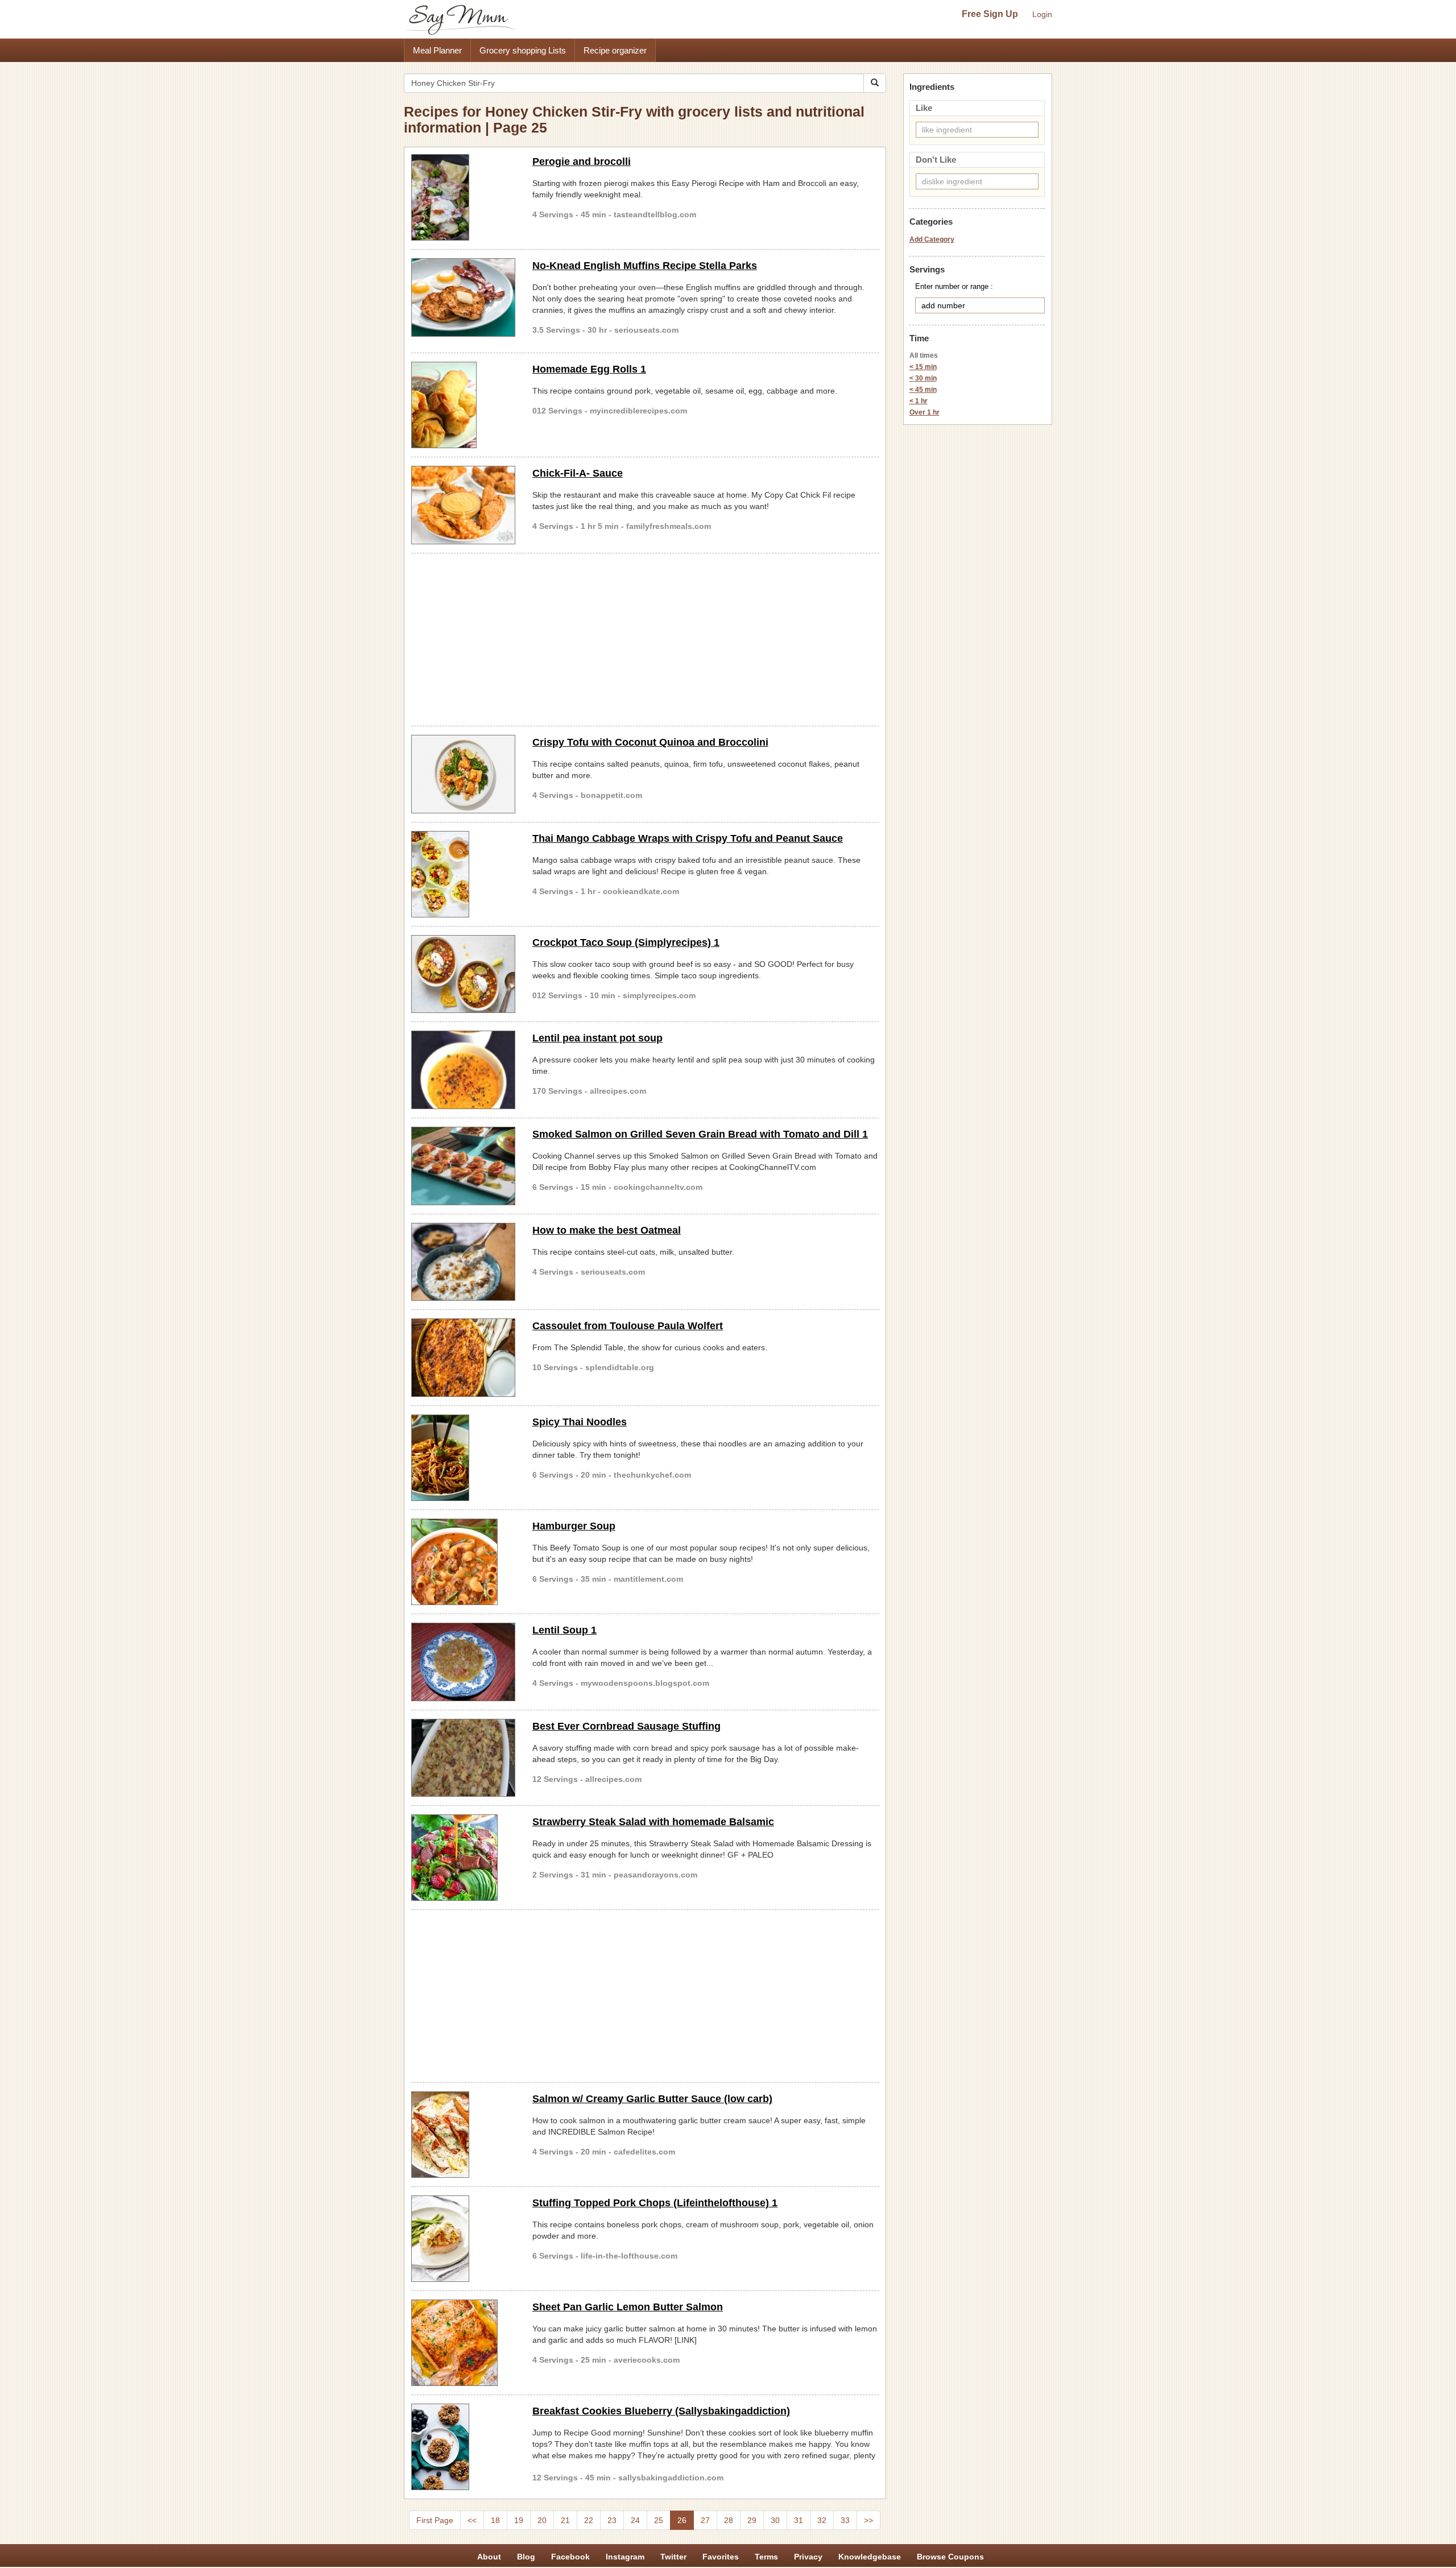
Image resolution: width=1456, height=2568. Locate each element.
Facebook (570, 2557)
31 (799, 2520)
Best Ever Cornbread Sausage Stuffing (626, 1726)
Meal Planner (437, 50)
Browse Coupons (950, 2557)
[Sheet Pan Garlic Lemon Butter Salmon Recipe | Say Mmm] (463, 2343)
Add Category (932, 239)
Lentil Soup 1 (564, 1630)
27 (705, 2520)
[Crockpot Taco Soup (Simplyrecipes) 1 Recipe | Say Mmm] (463, 974)
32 (822, 2520)
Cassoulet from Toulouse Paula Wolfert (628, 1326)
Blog (526, 2557)
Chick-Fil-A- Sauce (578, 473)
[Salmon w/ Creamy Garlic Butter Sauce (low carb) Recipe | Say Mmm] (463, 2135)
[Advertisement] (645, 638)
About (489, 2557)
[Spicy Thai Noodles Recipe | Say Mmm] (463, 1458)
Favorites (721, 2557)
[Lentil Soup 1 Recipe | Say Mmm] (463, 1662)
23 (612, 2520)
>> (868, 2520)
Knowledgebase (870, 2557)
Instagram (625, 2557)
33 (845, 2520)
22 (589, 2520)
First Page (435, 2520)
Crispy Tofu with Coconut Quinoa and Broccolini (650, 742)
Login (1042, 14)
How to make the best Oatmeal (607, 1230)
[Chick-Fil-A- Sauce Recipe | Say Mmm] (463, 505)
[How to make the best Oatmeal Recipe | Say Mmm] (463, 1262)
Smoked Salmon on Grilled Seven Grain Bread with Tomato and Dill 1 (700, 1134)
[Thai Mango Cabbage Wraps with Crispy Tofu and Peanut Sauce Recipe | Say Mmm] (463, 874)
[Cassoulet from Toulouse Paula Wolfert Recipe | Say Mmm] (463, 1358)
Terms (766, 2557)
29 (752, 2520)
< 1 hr (919, 401)
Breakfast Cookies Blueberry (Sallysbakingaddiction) (661, 2411)
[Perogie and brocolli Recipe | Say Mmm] (463, 197)
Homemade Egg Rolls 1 (589, 369)
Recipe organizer (615, 50)
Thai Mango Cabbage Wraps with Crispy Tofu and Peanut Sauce (688, 838)
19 (519, 2520)
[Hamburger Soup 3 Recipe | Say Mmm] (463, 1562)
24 (635, 2520)
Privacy (808, 2557)
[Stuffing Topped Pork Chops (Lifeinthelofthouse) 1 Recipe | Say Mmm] (463, 2239)
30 (775, 2520)
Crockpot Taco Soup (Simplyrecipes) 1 (626, 942)
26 (682, 2520)
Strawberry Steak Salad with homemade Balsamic (653, 1822)
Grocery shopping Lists (523, 50)
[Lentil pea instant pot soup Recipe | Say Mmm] (463, 1070)
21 (565, 2520)
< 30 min (923, 378)
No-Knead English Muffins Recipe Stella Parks (645, 266)
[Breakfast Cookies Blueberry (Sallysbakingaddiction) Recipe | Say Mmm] (463, 2447)
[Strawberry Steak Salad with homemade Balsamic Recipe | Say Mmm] (463, 1858)
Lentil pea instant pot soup (597, 1038)
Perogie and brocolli (582, 162)
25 (659, 2520)
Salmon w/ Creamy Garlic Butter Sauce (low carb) (652, 2099)
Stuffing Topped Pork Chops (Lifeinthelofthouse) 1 (655, 2203)
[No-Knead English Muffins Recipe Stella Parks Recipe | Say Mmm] (463, 297)
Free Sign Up (990, 14)
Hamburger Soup (574, 1526)
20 (542, 2520)
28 (729, 2520)
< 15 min (923, 367)
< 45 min (923, 390)
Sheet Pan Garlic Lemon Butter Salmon (628, 2307)
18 (495, 2520)
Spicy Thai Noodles (580, 1422)
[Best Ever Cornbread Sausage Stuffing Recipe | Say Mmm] (463, 1758)
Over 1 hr (925, 412)
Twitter (673, 2557)
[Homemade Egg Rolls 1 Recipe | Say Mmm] (463, 405)
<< (472, 2520)
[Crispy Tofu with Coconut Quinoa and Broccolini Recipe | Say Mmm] (463, 774)
